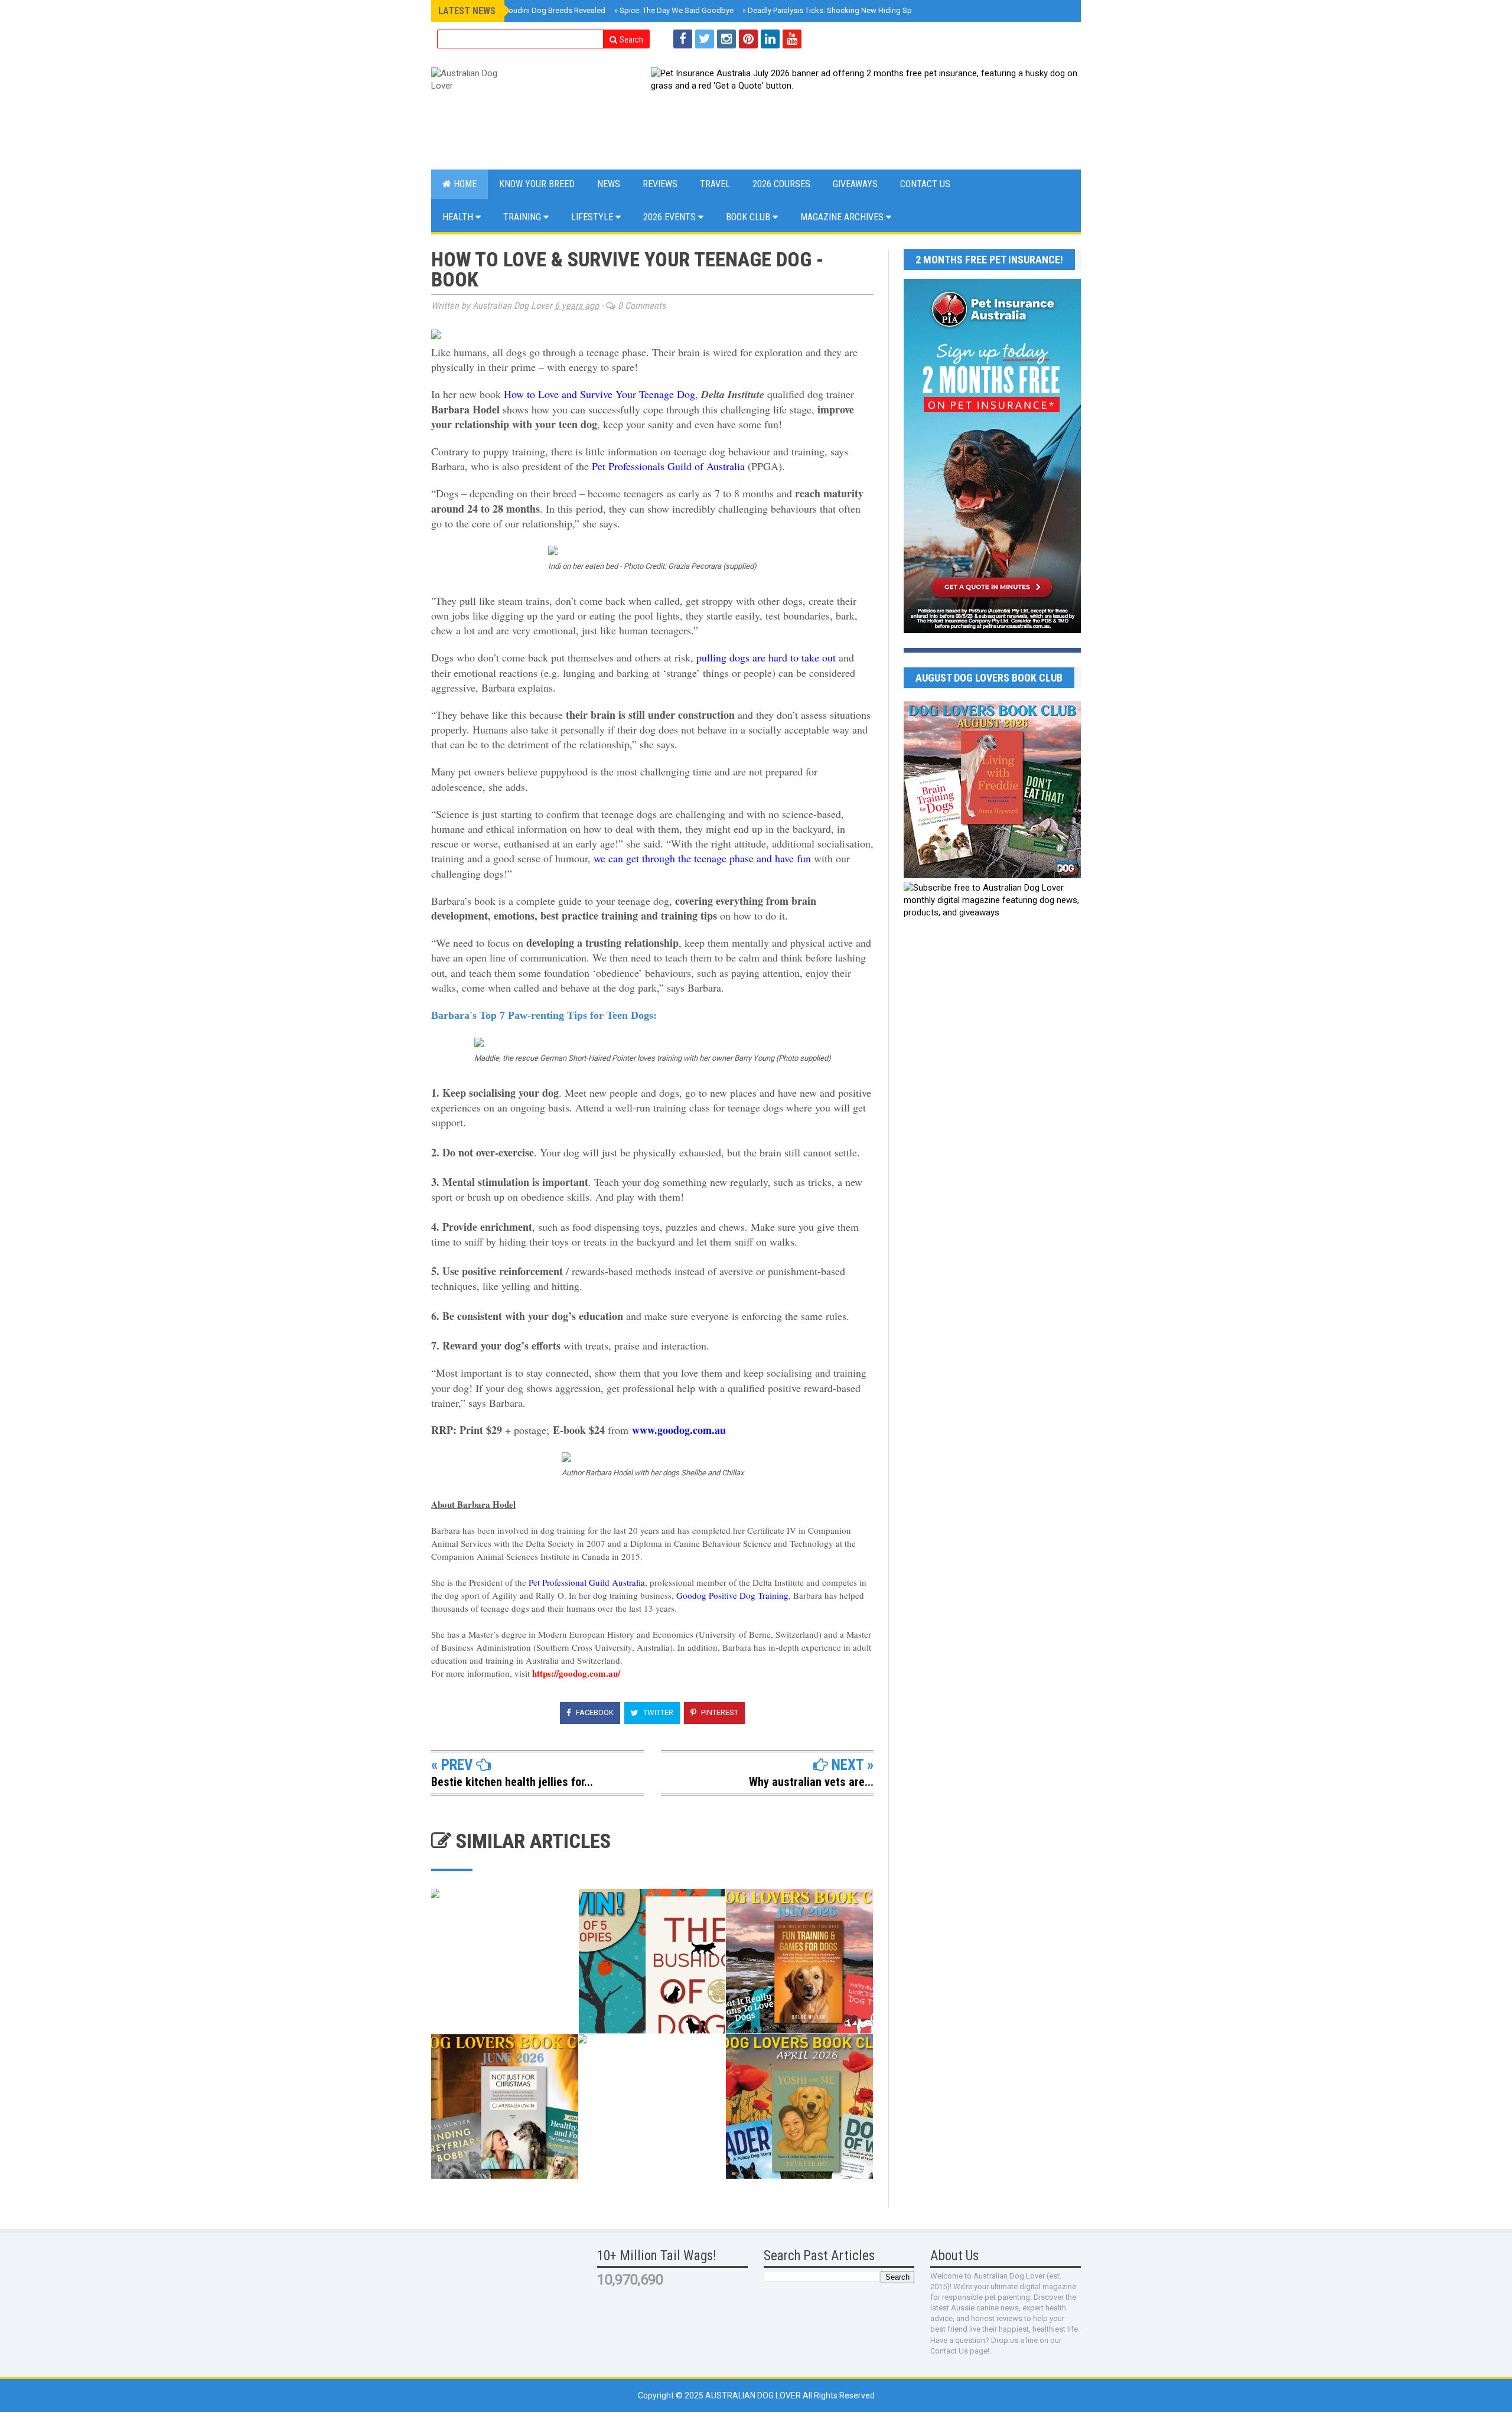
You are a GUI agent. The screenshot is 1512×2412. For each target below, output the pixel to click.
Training (523, 217)
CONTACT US (925, 184)
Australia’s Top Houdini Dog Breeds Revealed (526, 10)
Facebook (594, 1712)
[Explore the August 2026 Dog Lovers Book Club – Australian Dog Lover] (992, 875)
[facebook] (683, 39)
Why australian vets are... (811, 1782)
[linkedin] (770, 39)
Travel (715, 184)
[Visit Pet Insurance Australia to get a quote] (866, 112)
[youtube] (792, 39)
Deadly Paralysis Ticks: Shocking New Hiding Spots (833, 10)
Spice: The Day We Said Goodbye (674, 10)
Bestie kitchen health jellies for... (512, 1782)
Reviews (660, 184)
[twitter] (705, 39)
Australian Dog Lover (754, 2395)
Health (459, 217)
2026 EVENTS (671, 217)
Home (464, 184)
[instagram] (726, 39)
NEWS (609, 184)
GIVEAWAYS (855, 184)
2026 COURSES (781, 184)
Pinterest (719, 1712)
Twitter (657, 1712)
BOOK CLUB (749, 217)
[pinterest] (748, 39)
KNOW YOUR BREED (537, 184)
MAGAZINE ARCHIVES (843, 217)
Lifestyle (593, 217)
